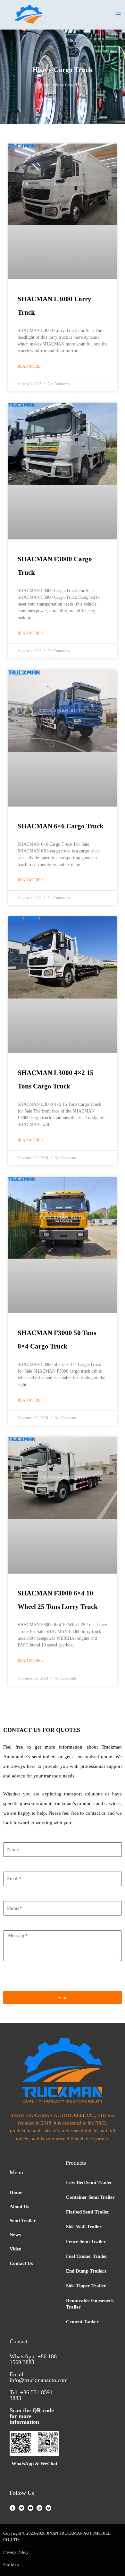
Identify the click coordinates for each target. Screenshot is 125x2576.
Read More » (30, 366)
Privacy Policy (16, 2552)
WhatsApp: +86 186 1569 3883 (33, 2359)
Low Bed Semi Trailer (89, 2182)
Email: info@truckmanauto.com (39, 2377)
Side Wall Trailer (84, 2227)
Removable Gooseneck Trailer (90, 2304)
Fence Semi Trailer (86, 2241)
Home (46, 85)
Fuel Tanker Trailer (87, 2256)
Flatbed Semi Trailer (88, 2212)
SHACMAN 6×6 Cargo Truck (61, 826)
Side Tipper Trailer (86, 2286)
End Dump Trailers (86, 2271)
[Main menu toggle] (118, 14)
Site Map (11, 2565)
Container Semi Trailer (90, 2197)
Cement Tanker (82, 2322)
